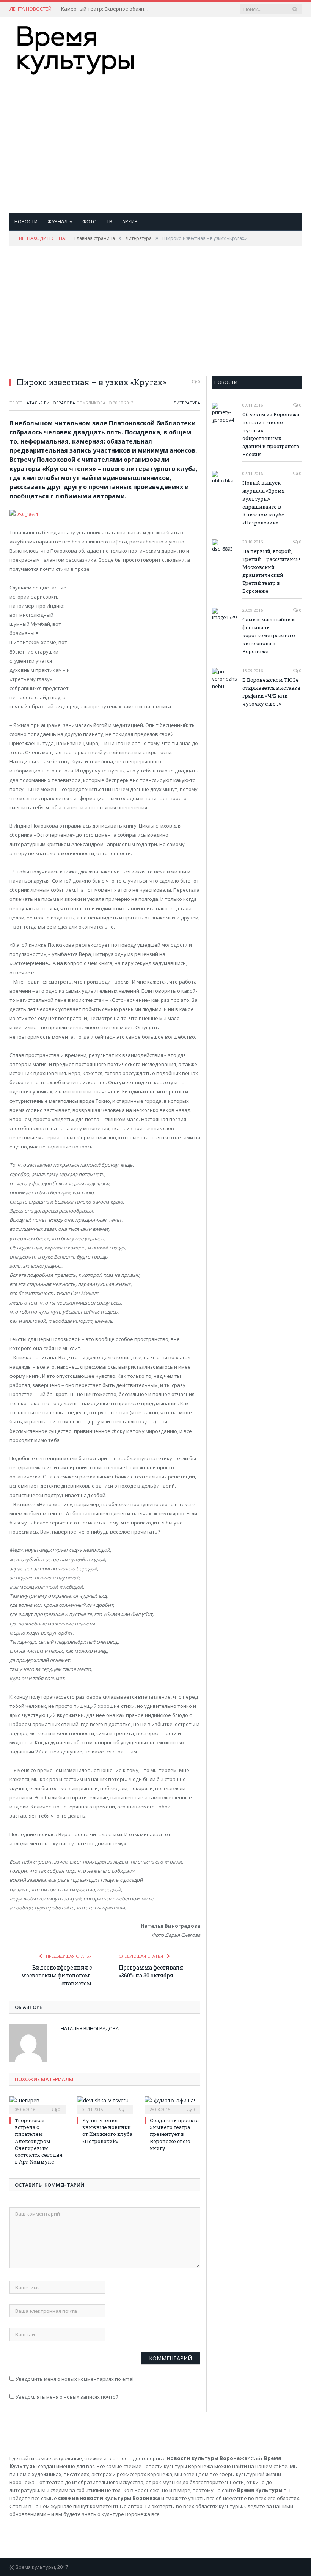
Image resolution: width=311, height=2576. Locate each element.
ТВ (109, 221)
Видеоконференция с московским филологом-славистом (57, 1975)
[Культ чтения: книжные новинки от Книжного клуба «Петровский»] (105, 2104)
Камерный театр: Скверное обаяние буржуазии (107, 9)
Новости (26, 221)
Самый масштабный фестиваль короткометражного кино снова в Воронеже (269, 635)
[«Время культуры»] (76, 48)
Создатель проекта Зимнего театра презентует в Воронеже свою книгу (174, 2134)
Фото (90, 221)
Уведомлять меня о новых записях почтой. (68, 2397)
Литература (187, 403)
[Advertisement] (208, 137)
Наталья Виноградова (49, 403)
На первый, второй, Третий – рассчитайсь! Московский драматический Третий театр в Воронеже (271, 571)
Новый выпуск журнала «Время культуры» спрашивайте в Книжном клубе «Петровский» (264, 503)
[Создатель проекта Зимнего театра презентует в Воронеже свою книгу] (173, 2104)
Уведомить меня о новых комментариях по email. (76, 2379)
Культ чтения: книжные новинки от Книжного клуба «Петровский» (107, 2131)
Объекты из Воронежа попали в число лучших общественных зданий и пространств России (271, 434)
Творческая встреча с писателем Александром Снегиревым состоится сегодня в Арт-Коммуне (39, 2141)
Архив (130, 221)
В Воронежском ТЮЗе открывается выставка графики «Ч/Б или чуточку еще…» (271, 692)
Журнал (57, 221)
